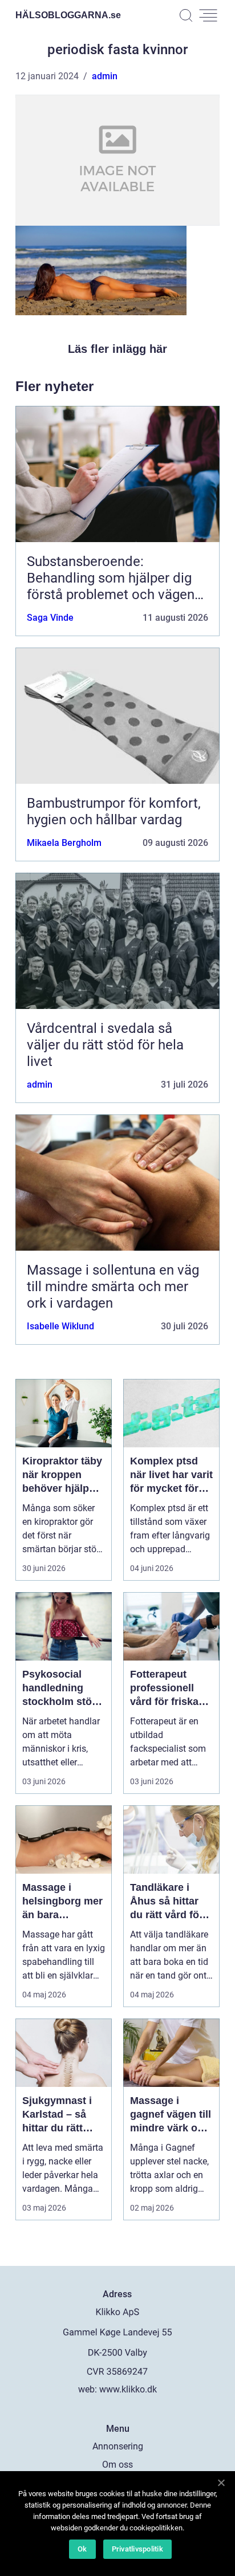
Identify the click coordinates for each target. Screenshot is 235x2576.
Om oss (117, 2465)
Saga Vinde (50, 618)
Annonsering (118, 2446)
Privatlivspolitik (137, 2549)
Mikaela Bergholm (64, 843)
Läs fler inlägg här (117, 349)
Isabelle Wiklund (60, 1326)
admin (105, 76)
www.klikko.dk (128, 2389)
